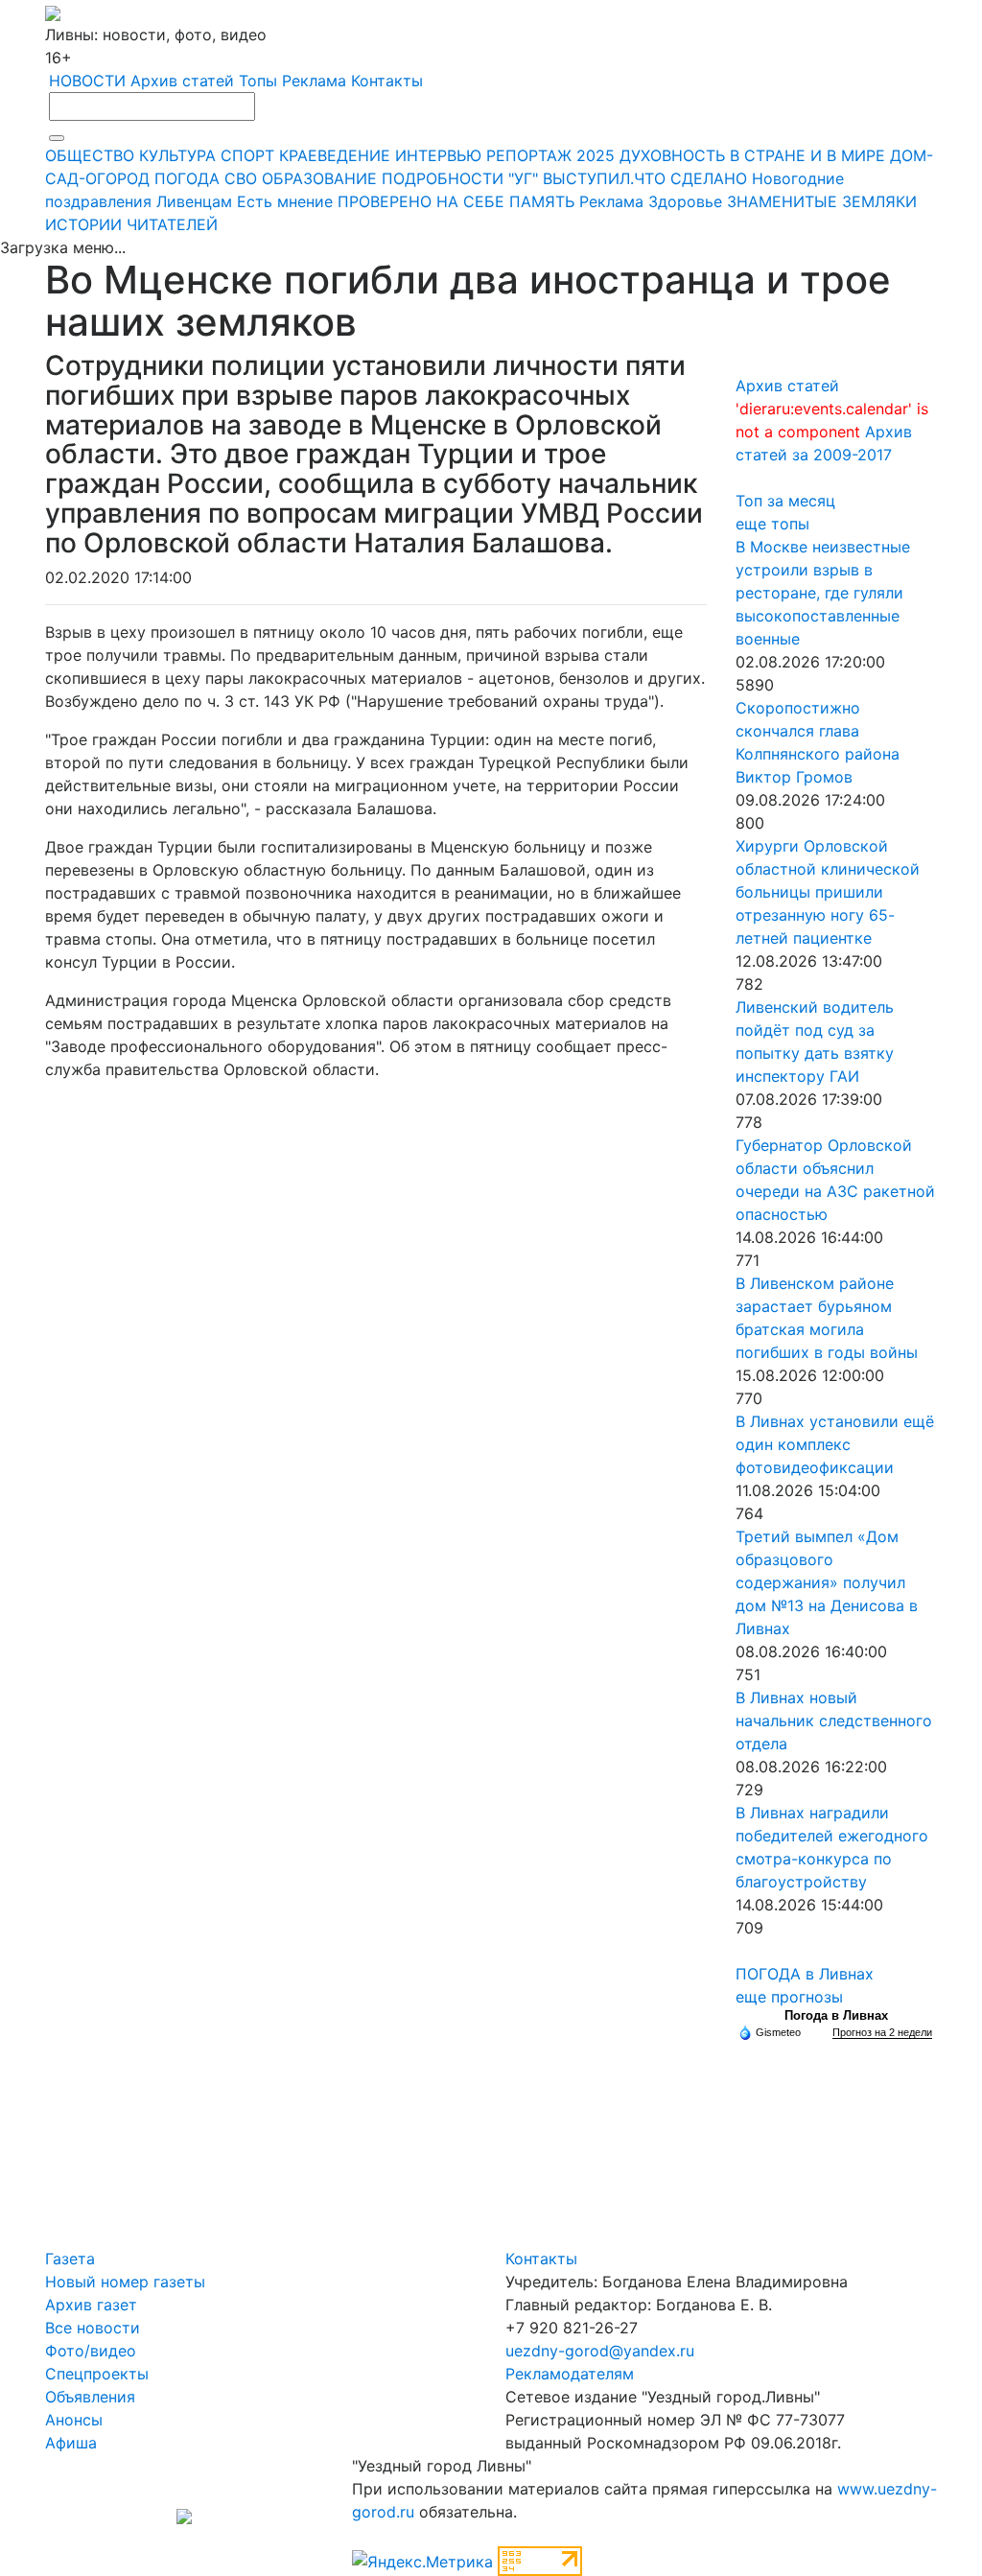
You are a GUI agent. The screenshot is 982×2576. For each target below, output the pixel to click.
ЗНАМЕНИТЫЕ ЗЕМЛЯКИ (822, 201)
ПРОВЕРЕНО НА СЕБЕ (421, 201)
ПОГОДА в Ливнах (805, 1974)
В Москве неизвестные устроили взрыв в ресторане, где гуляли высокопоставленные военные (823, 593)
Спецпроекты (97, 2374)
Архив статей (182, 81)
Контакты (387, 81)
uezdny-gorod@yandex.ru (600, 2351)
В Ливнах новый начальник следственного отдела (834, 1721)
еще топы (772, 524)
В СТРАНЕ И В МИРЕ (807, 155)
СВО (241, 178)
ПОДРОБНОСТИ (443, 178)
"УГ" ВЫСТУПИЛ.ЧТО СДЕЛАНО (628, 178)
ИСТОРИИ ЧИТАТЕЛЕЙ (131, 224)
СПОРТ (247, 155)
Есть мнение (285, 201)
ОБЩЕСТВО (90, 155)
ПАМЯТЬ (542, 201)
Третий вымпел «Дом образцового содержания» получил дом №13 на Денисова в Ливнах (827, 1582)
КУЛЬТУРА (177, 155)
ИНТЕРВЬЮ (438, 155)
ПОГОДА (187, 178)
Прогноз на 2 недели (882, 2032)
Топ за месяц (785, 501)
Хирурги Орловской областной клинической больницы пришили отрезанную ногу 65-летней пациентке (828, 892)
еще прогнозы (789, 1997)
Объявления (90, 2397)
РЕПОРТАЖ (529, 155)
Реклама (314, 81)
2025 (596, 155)
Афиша (71, 2443)
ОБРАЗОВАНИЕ (319, 178)
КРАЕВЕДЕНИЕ (335, 155)
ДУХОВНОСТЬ (672, 155)
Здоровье (685, 201)
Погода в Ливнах (836, 2015)
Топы (258, 81)
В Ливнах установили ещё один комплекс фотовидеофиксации (835, 1444)
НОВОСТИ (87, 81)
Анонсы (74, 2420)
